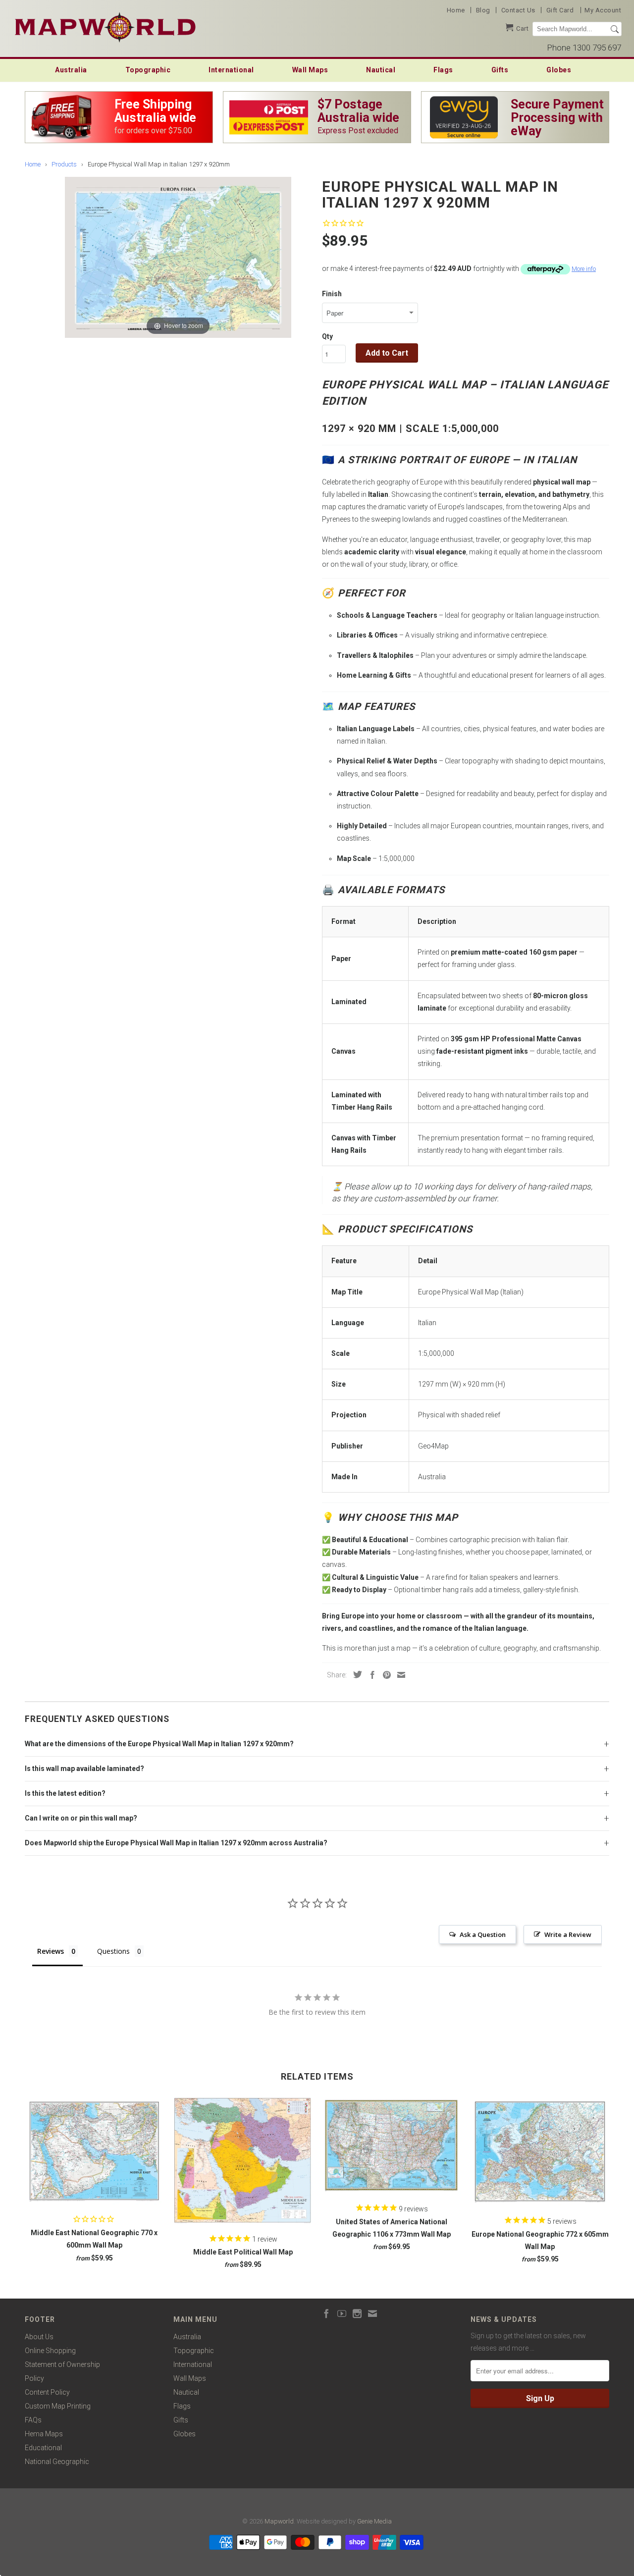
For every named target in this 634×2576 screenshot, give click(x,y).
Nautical (381, 70)
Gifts (500, 70)
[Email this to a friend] (399, 1675)
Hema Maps (44, 2434)
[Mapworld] (105, 26)
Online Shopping (50, 2351)
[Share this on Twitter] (355, 1674)
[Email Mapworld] (372, 2313)
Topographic (148, 70)
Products (64, 164)
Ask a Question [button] (483, 1934)
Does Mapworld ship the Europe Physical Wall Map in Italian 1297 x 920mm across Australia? (176, 1843)
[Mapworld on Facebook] (326, 2313)
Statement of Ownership (62, 2364)
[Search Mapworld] (615, 29)
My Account (603, 10)
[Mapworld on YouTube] (342, 2313)
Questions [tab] (113, 1951)
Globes (559, 70)
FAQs (33, 2420)
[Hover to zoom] (178, 257)
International (231, 70)
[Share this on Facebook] (370, 1675)
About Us (39, 2337)
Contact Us (518, 10)
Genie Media (374, 2521)
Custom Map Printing (58, 2406)
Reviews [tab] (51, 1951)
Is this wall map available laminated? (84, 1769)
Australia (71, 70)
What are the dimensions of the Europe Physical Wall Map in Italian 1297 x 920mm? (159, 1744)
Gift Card (560, 10)
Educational (43, 2448)
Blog (483, 10)
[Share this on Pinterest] (384, 1675)
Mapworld (279, 2521)
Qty (327, 336)
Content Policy (47, 2392)
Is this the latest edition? (65, 1793)
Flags (443, 70)
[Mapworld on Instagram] (357, 2313)
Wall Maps (310, 70)
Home (456, 10)
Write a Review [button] (568, 1934)
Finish (332, 294)
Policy (34, 2378)
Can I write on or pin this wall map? (81, 1818)
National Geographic (57, 2462)
